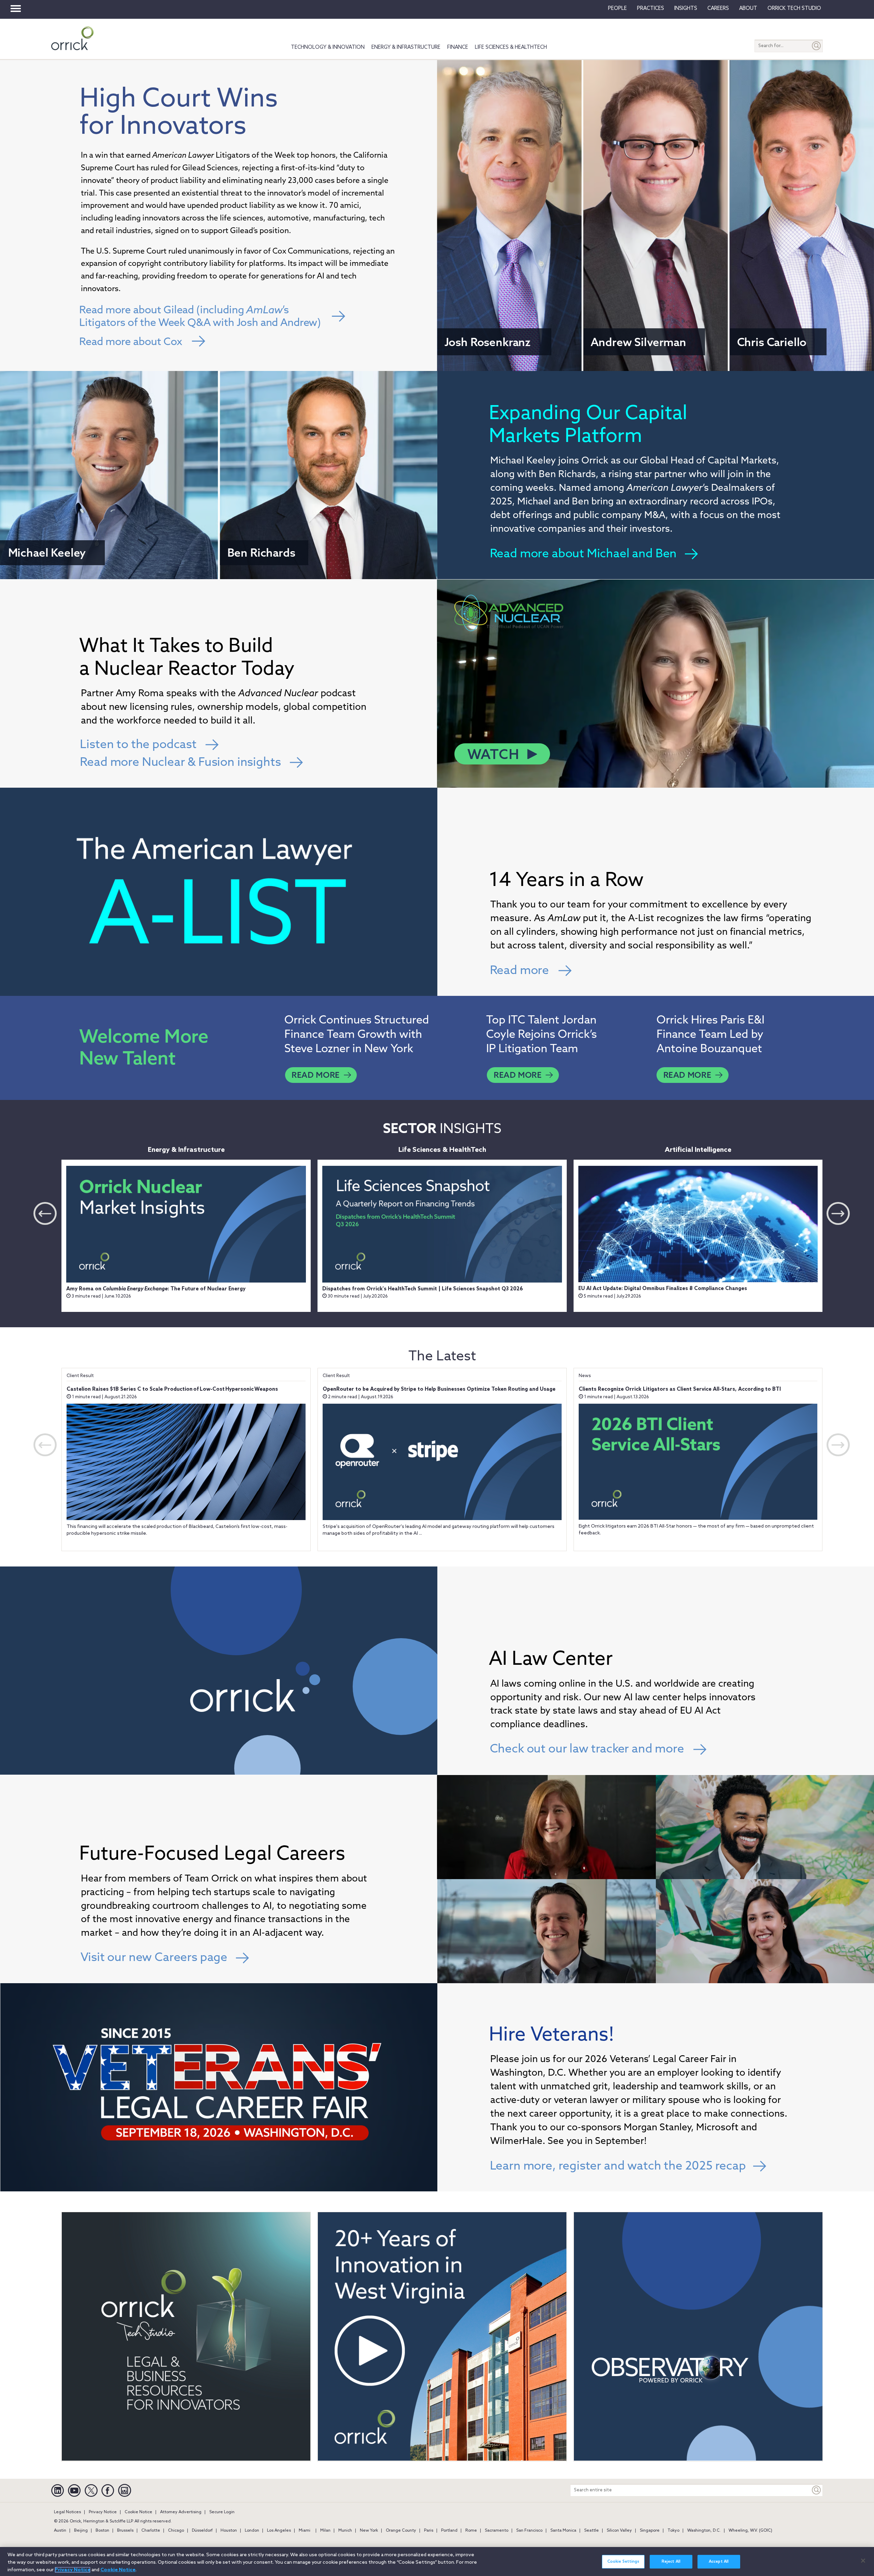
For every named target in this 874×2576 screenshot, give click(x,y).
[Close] (863, 2561)
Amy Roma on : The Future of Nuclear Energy (156, 1289)
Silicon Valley (619, 2531)
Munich (345, 2531)
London (252, 2531)
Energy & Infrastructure (406, 47)
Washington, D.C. (704, 2531)
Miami (305, 2531)
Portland (449, 2531)
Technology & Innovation (328, 47)
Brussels (125, 2531)
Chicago (176, 2531)
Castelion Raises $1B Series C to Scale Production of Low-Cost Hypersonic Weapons (172, 1389)
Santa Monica (563, 2531)
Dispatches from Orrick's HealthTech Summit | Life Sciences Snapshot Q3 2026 (423, 1289)
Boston (102, 2531)
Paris (429, 2531)
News (585, 1376)
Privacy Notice (103, 2512)
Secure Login (222, 2512)
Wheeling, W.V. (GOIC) (750, 2531)
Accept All (719, 2562)
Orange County (401, 2531)
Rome (471, 2531)
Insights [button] (686, 9)
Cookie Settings (623, 2562)
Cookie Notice (138, 2512)
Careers (718, 9)
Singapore (650, 2531)
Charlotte (151, 2531)
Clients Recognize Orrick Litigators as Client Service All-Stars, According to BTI (680, 1389)
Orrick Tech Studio (794, 9)
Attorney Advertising (181, 2512)
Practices (651, 9)
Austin (60, 2531)
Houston (229, 2531)
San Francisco (529, 2531)
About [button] (748, 9)
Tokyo (673, 2531)
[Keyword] (817, 2490)
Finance (458, 47)
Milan (325, 2531)
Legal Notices (67, 2512)
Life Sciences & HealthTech (511, 47)
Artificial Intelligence (698, 1150)
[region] (437, 2561)
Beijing (81, 2531)
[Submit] (817, 46)
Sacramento (497, 2531)
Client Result (80, 1376)
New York (369, 2531)
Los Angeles (279, 2531)
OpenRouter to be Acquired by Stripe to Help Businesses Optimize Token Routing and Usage (439, 1389)
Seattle (591, 2531)
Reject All (671, 2562)
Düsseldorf (202, 2531)
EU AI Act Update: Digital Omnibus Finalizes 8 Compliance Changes (663, 1289)
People (617, 9)
